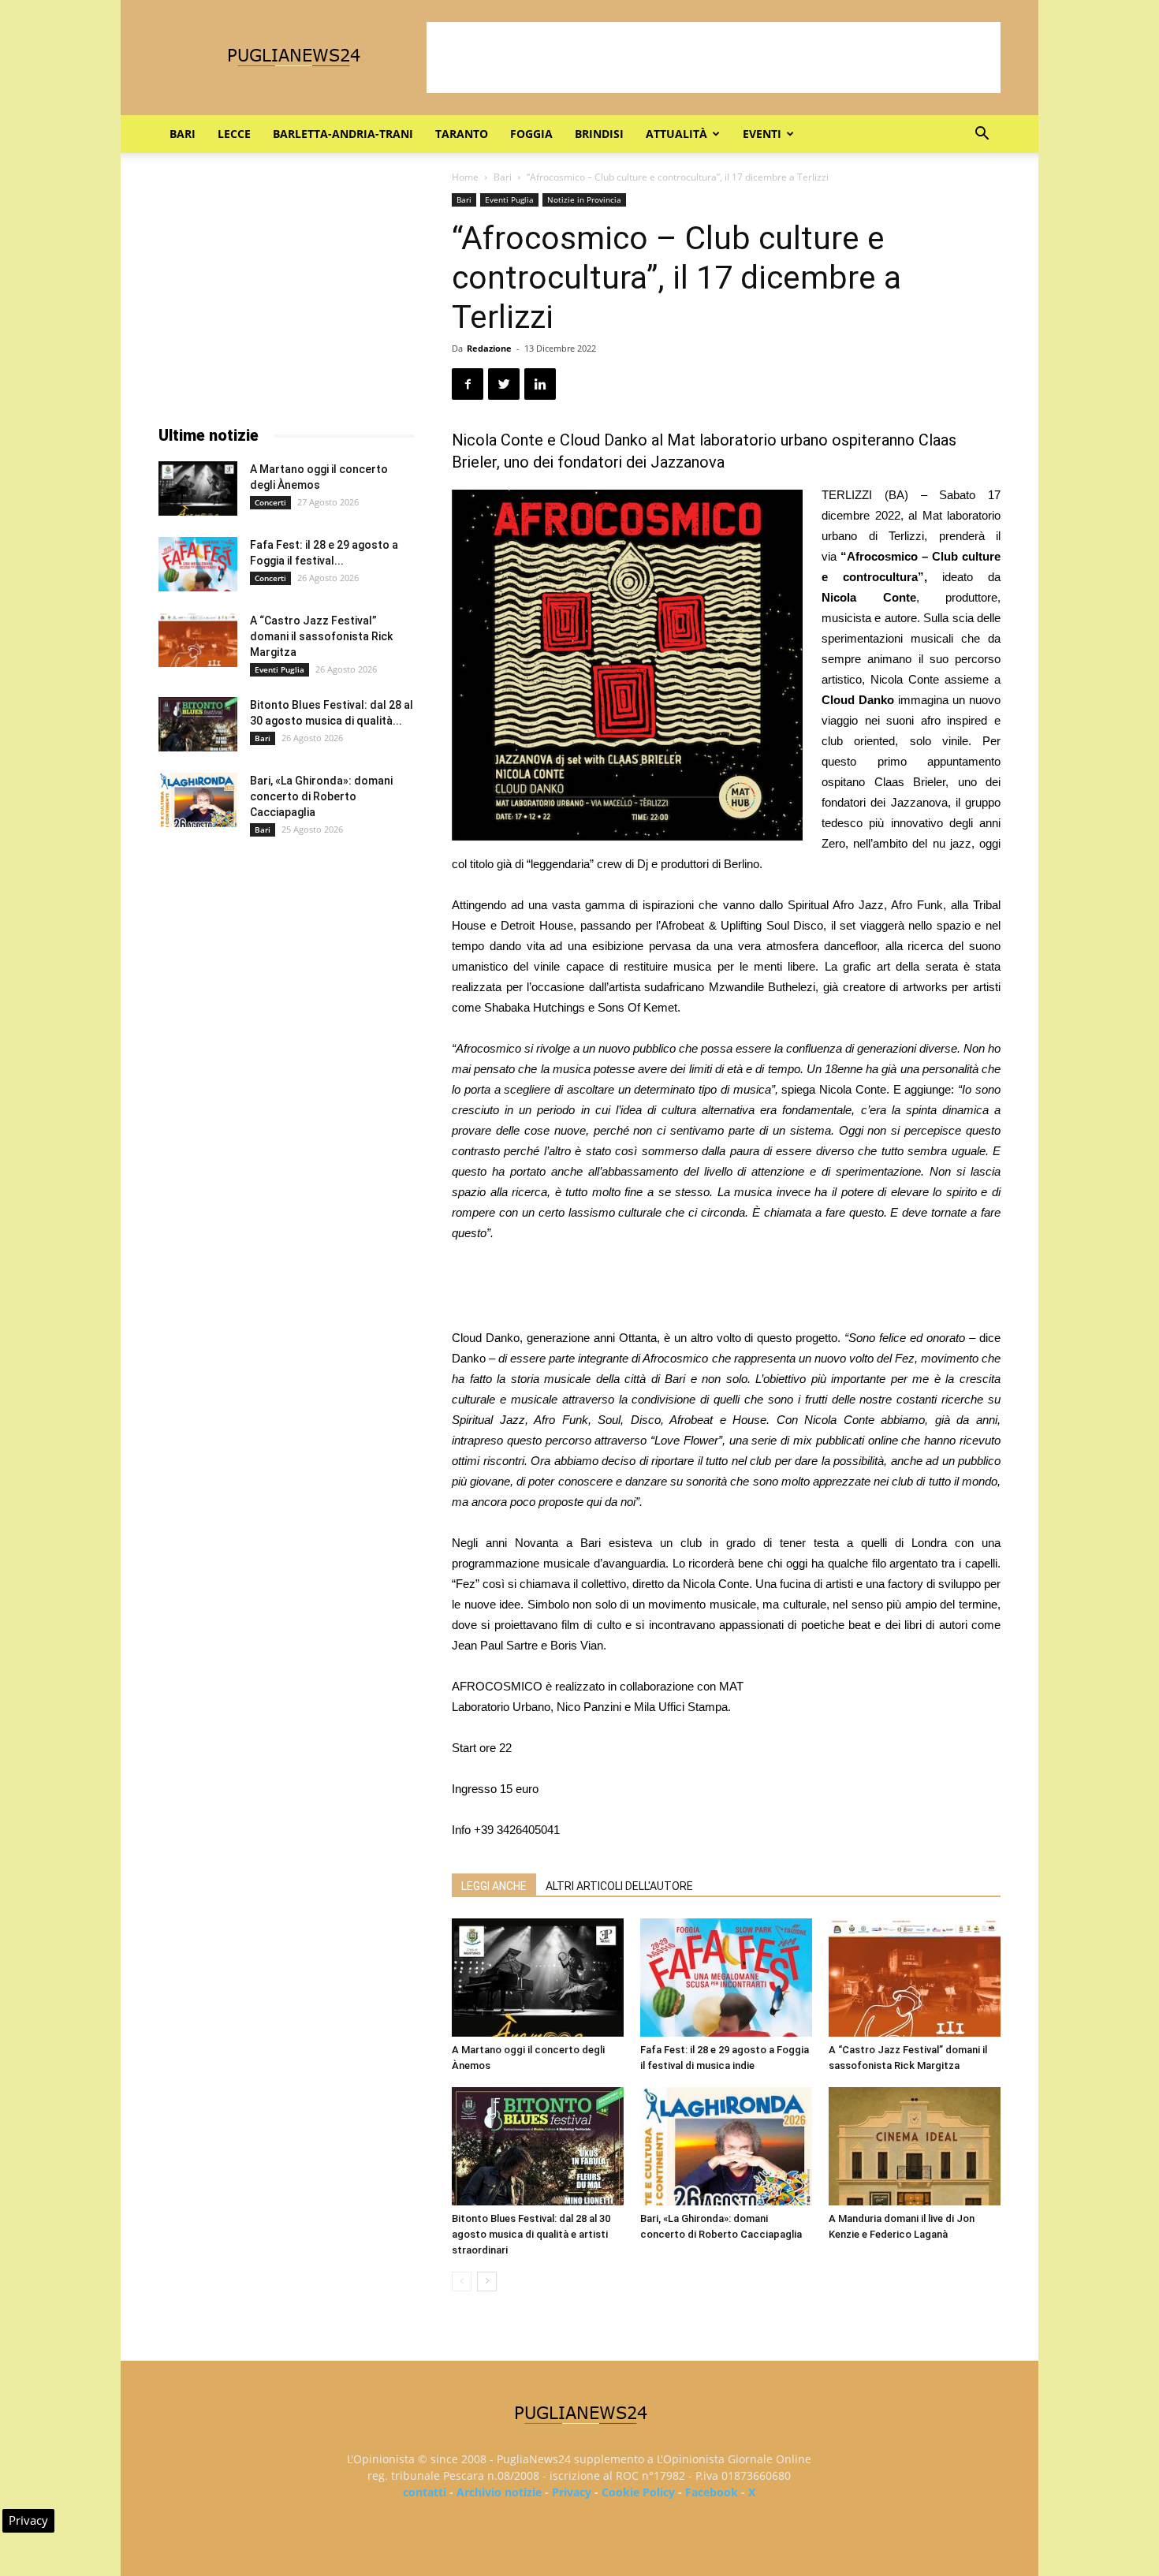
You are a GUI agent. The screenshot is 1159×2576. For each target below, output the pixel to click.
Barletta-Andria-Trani (343, 134)
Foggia (531, 134)
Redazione (489, 348)
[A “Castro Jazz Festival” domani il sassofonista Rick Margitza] (915, 1978)
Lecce (234, 134)
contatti (425, 2492)
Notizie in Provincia (584, 199)
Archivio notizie (499, 2492)
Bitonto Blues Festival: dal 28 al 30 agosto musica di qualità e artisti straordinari (531, 2234)
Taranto (462, 134)
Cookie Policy (638, 2492)
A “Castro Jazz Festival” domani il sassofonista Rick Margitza (321, 636)
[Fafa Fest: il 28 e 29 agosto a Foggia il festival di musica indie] (726, 1978)
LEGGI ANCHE (494, 1886)
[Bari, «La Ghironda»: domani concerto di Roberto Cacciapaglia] (726, 2146)
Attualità (676, 134)
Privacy (572, 2492)
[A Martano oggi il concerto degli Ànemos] (538, 1978)
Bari (183, 134)
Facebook (712, 2492)
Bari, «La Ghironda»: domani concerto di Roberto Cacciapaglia (321, 796)
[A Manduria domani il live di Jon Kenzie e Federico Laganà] (915, 2146)
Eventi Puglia (509, 199)
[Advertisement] (714, 58)
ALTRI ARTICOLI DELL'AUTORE (619, 1886)
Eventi (762, 134)
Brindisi (599, 134)
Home (465, 177)
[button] (982, 135)
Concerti (270, 502)
